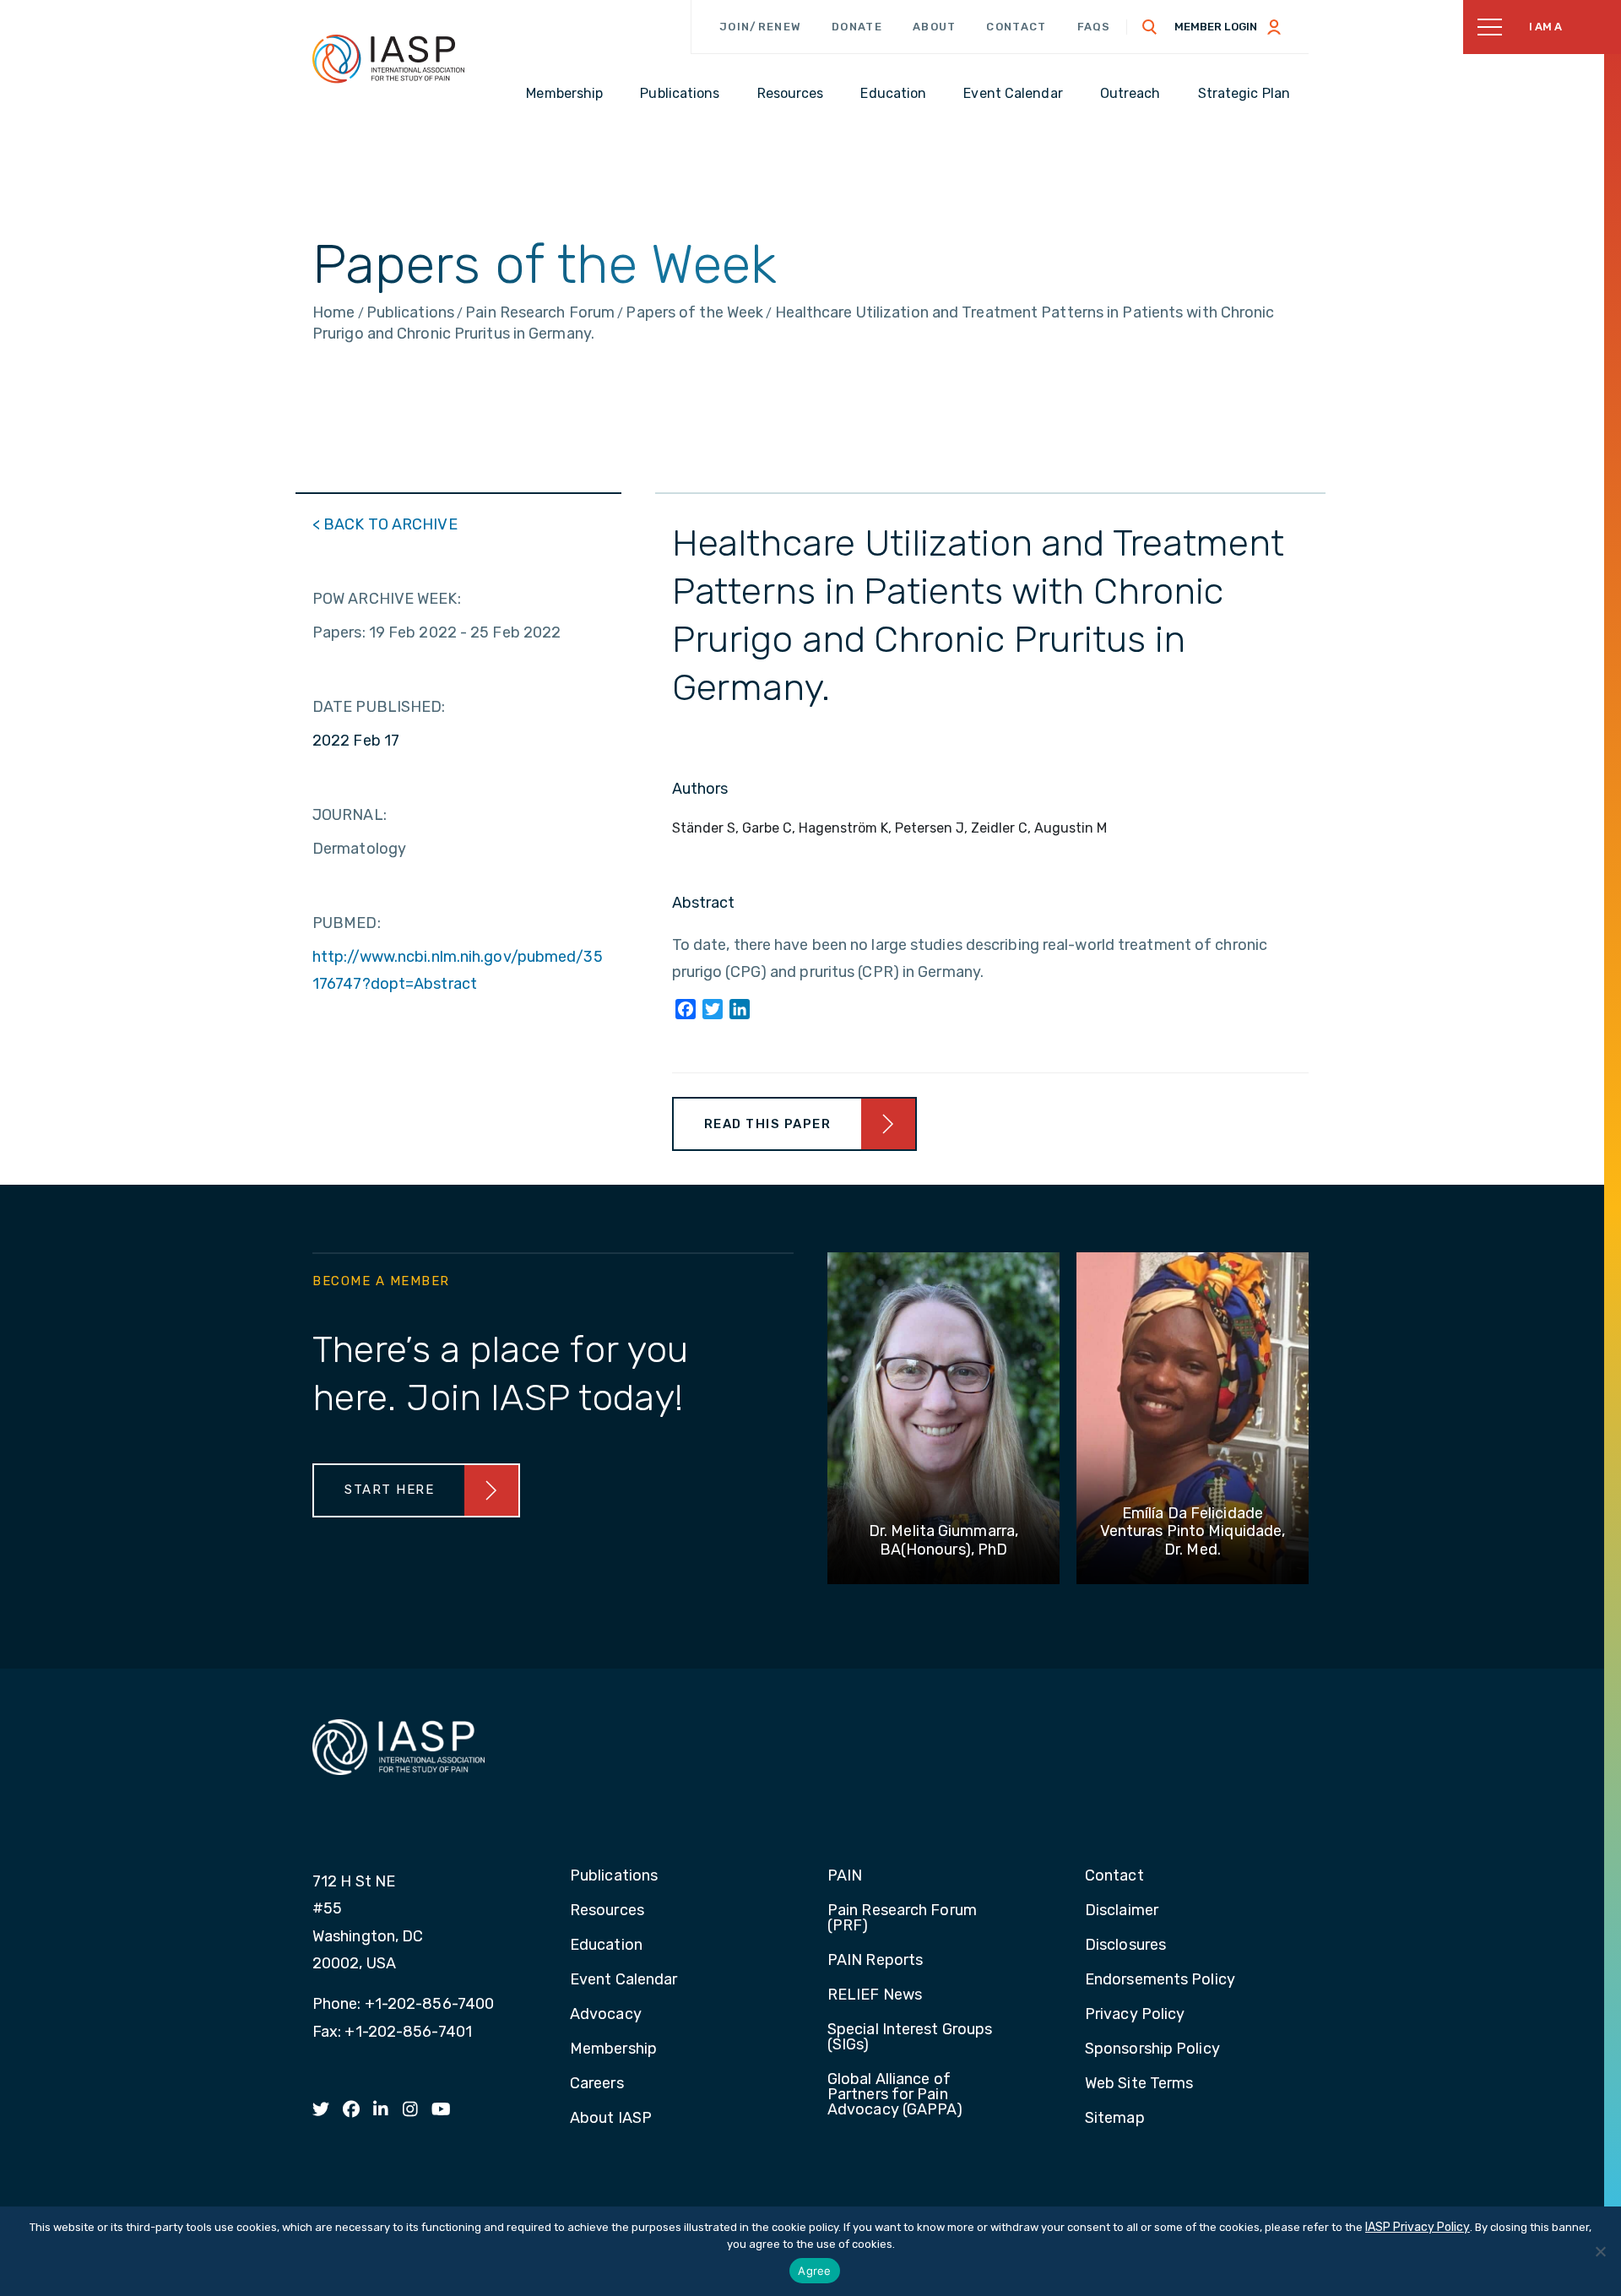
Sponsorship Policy (1152, 2049)
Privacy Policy (1135, 2015)
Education (606, 1946)
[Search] (1150, 27)
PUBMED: (347, 923)
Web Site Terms (1139, 2084)
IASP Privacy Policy (1418, 2227)
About (935, 27)
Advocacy (606, 2015)
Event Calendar (623, 1980)
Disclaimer (1122, 1911)
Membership (613, 2049)
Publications (614, 1876)
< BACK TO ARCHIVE (385, 524)
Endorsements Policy (1160, 1980)
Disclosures (1125, 1946)
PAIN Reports (875, 1961)
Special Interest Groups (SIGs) (910, 2038)
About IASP (611, 2119)
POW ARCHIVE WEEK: (387, 599)
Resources (607, 1911)
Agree (814, 2271)
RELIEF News (875, 1995)
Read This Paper (768, 1124)
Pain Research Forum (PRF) (902, 1919)
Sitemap (1115, 2119)
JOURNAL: (350, 815)
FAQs (1094, 27)
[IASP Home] (388, 58)
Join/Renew (760, 27)
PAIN (845, 1876)
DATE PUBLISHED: (379, 707)
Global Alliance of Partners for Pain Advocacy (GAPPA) (895, 2095)
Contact (1016, 27)
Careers (597, 2084)
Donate (857, 27)
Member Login (1216, 27)
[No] (1600, 2251)
